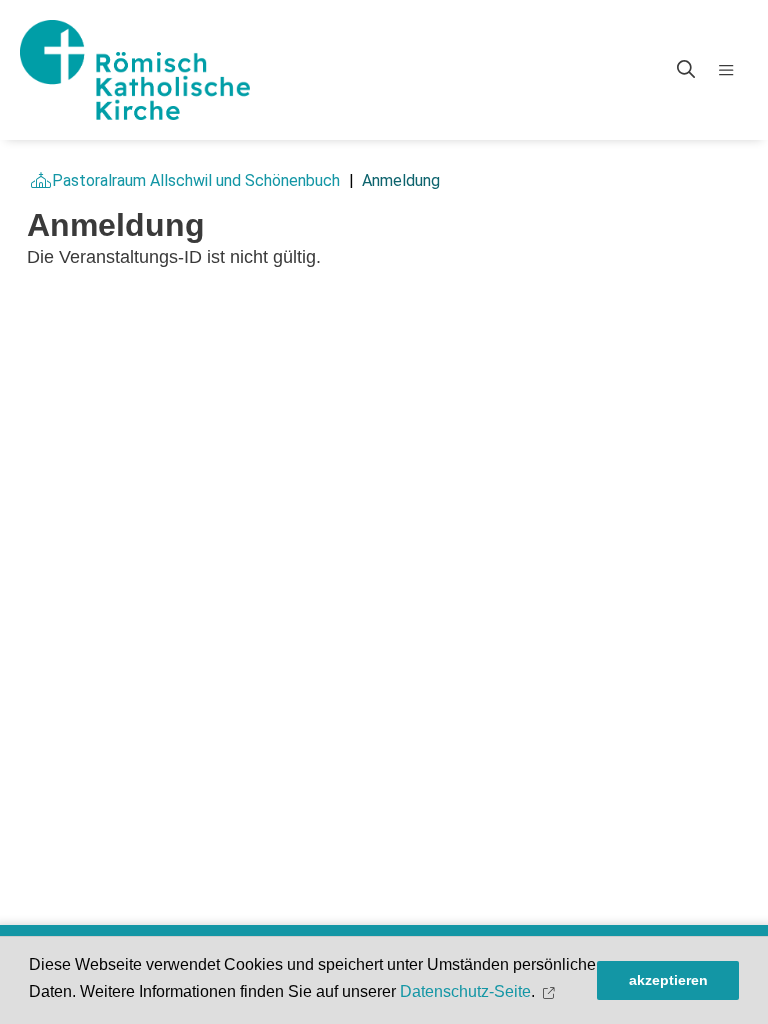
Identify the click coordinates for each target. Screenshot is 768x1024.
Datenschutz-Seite (465, 991)
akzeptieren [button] (668, 980)
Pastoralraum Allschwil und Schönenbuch (196, 180)
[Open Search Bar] (686, 70)
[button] (551, 992)
